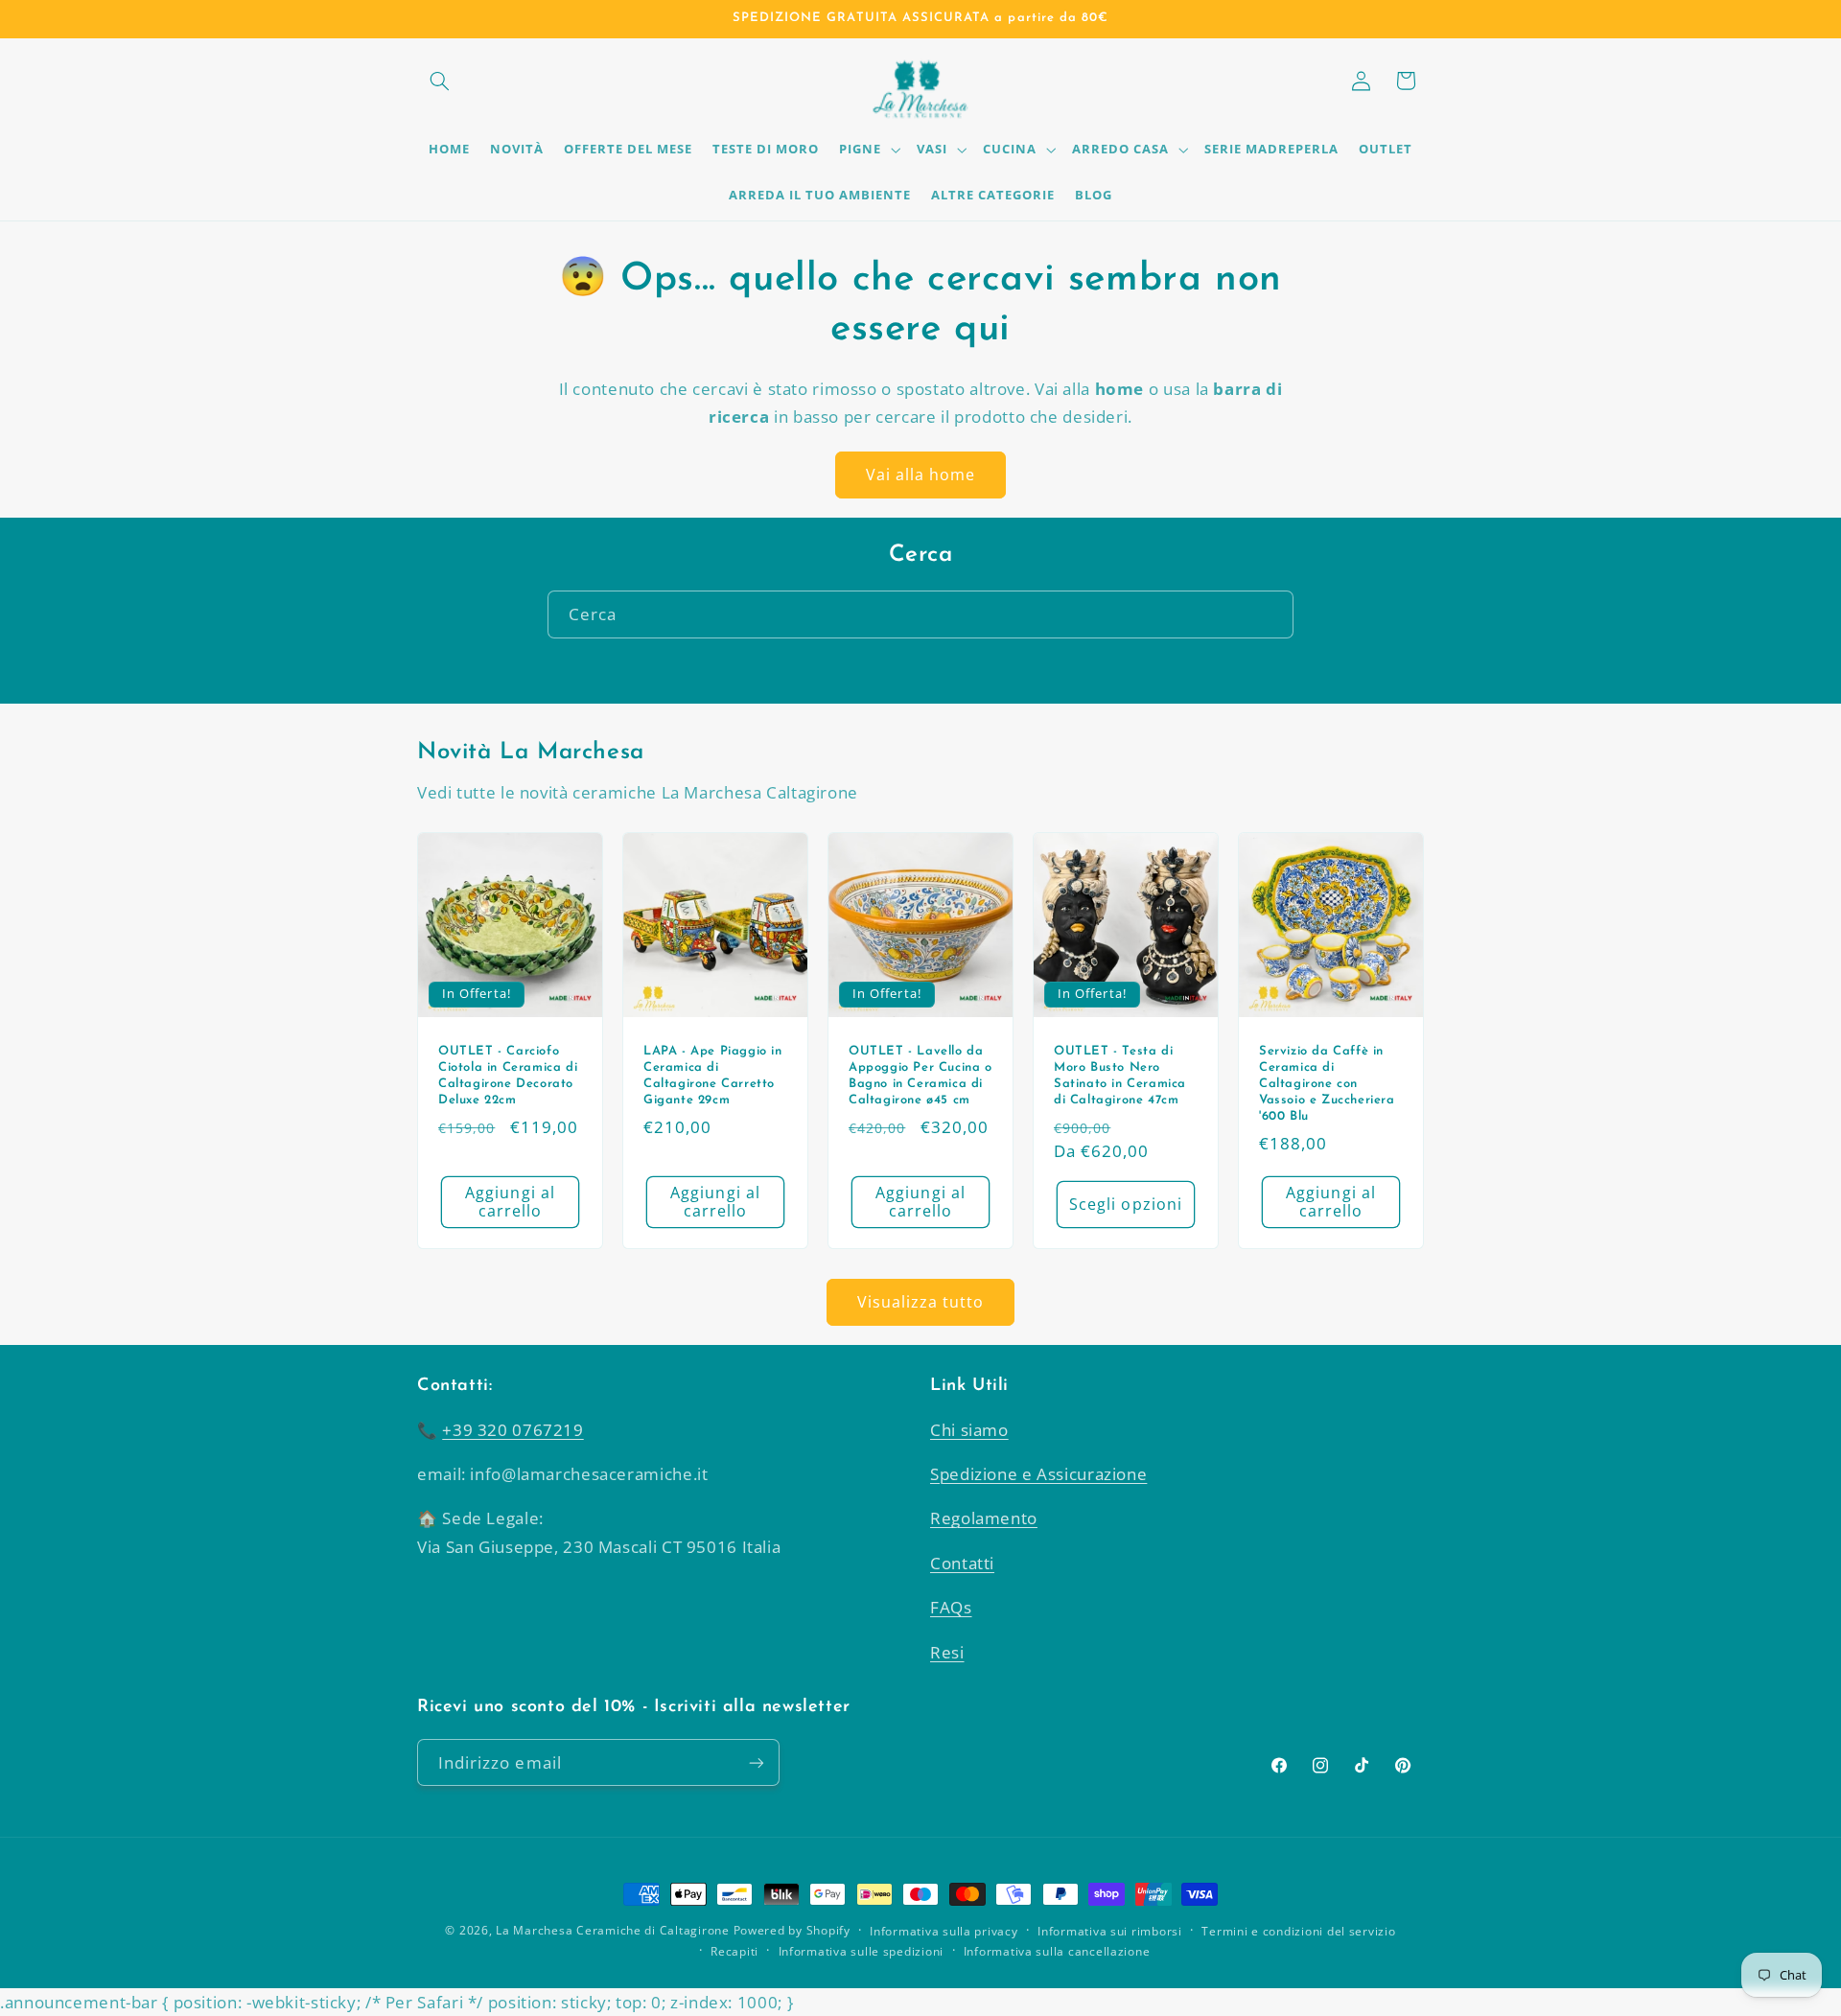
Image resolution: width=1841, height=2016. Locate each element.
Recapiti (734, 1951)
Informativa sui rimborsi (1110, 1931)
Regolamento (984, 1518)
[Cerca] (1270, 614)
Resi (947, 1652)
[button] (439, 81)
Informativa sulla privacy (944, 1931)
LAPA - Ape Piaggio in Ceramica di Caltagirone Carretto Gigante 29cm (713, 1076)
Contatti (962, 1563)
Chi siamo (969, 1430)
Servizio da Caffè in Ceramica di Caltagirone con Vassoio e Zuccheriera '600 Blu (1327, 1084)
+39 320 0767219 (513, 1430)
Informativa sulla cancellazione (1057, 1951)
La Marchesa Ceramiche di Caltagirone (612, 1930)
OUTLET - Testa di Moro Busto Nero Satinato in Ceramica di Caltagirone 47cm (1120, 1076)
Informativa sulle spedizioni (862, 1951)
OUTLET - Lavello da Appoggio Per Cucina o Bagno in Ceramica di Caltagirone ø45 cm (920, 1076)
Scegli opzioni (1126, 1203)
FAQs (951, 1607)
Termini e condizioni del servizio (1298, 1931)
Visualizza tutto (921, 1302)
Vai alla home (921, 475)
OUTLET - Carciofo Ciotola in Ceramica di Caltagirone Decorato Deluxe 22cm (508, 1076)
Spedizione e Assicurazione (1038, 1474)
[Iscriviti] (757, 1762)
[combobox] (920, 614)
